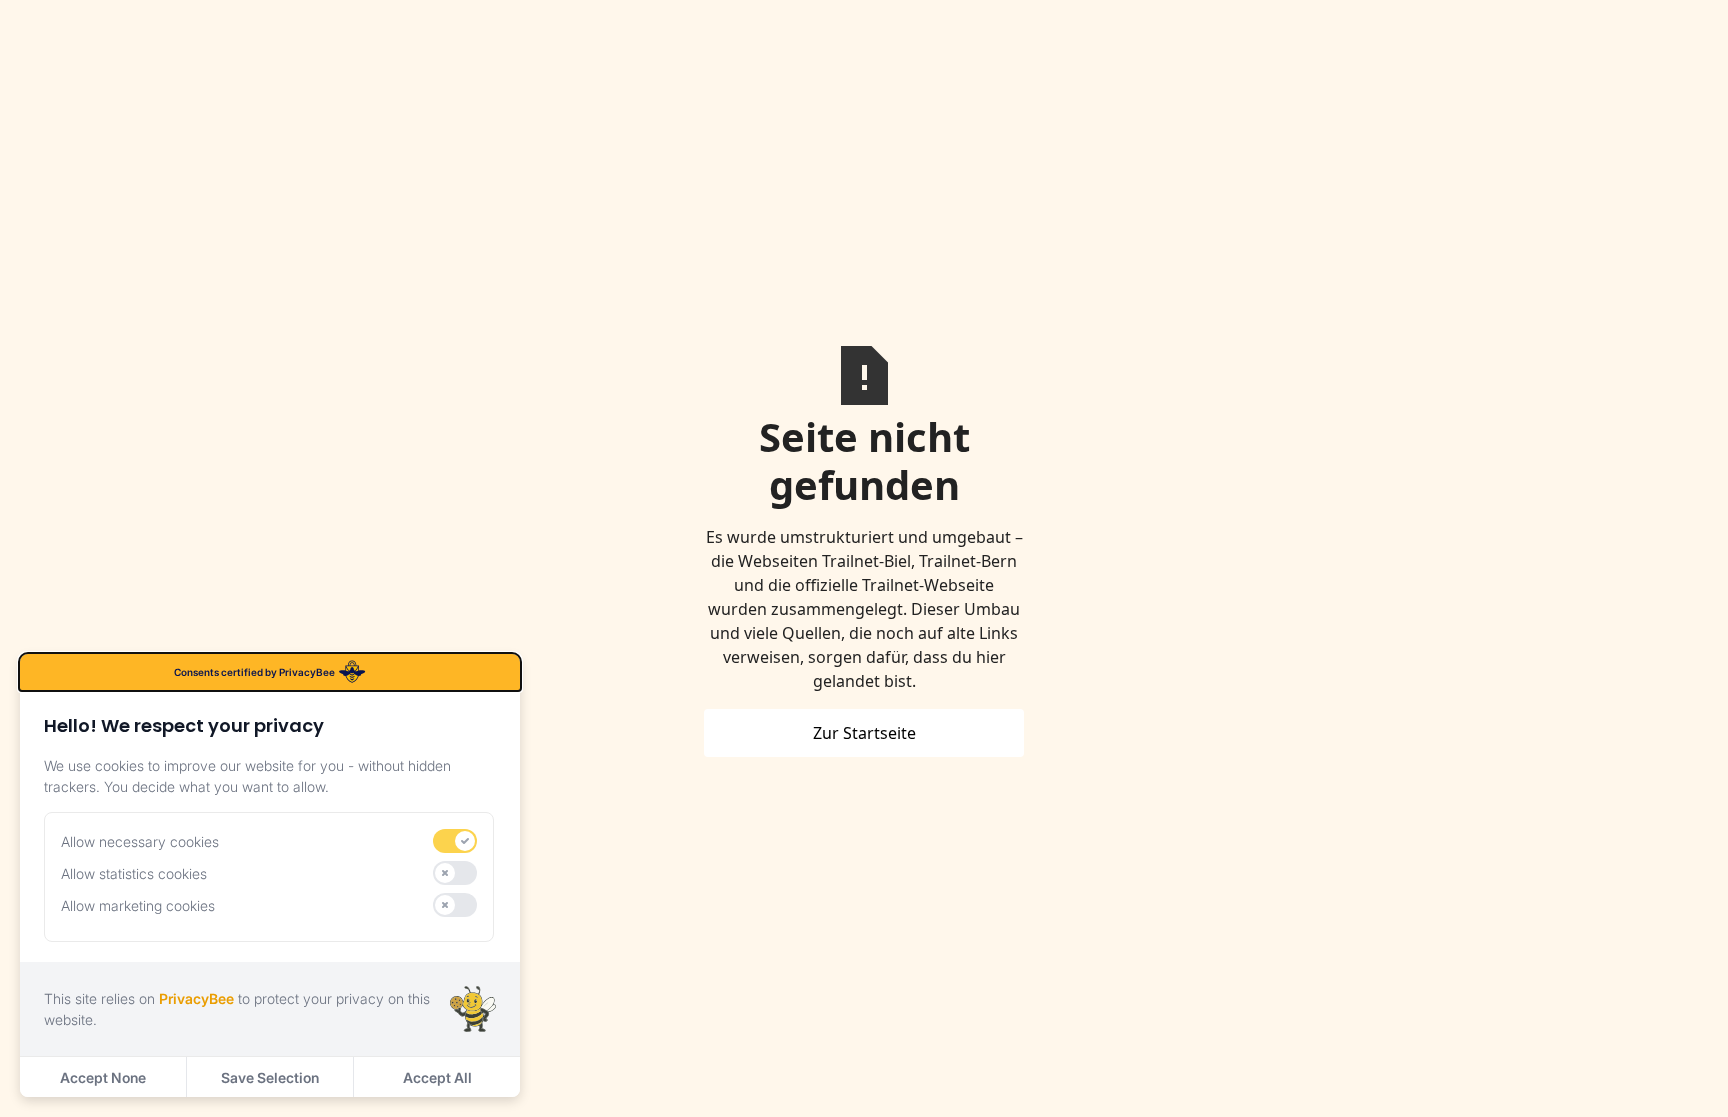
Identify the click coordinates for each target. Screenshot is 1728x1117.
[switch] (455, 841)
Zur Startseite (864, 733)
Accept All (437, 1077)
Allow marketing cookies (138, 905)
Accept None (103, 1077)
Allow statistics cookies (134, 873)
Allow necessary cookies (140, 841)
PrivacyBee (196, 998)
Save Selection (270, 1077)
